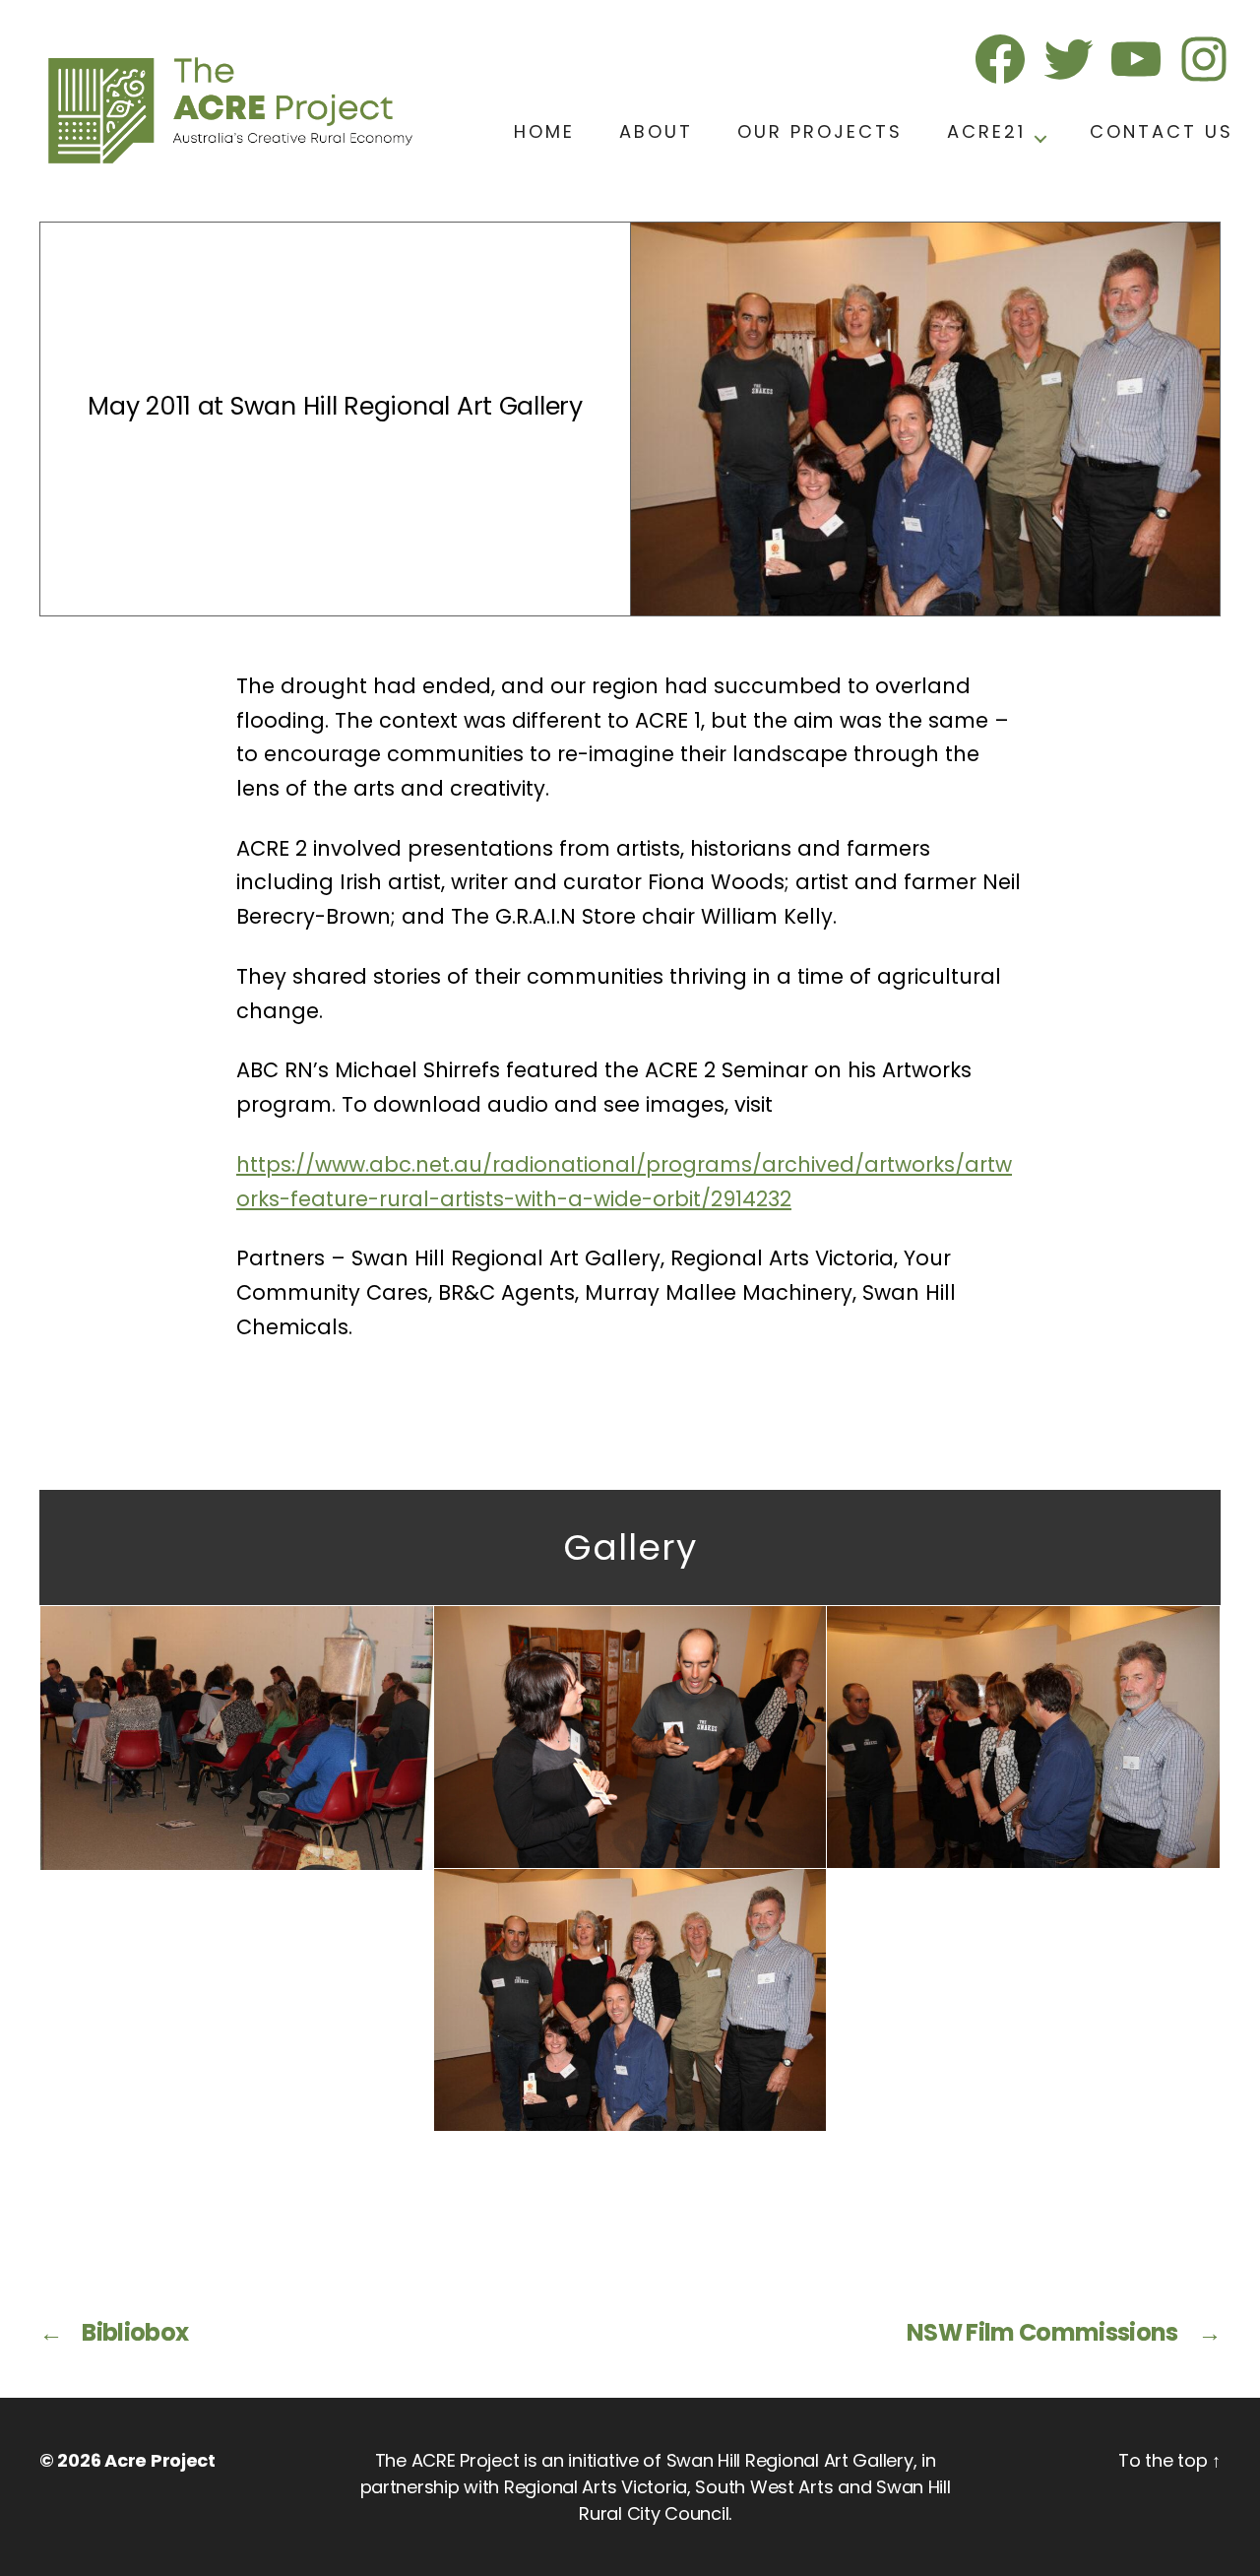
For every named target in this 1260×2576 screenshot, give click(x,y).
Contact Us (1162, 131)
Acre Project (160, 2460)
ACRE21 (986, 131)
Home (544, 131)
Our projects (820, 131)
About (656, 131)
